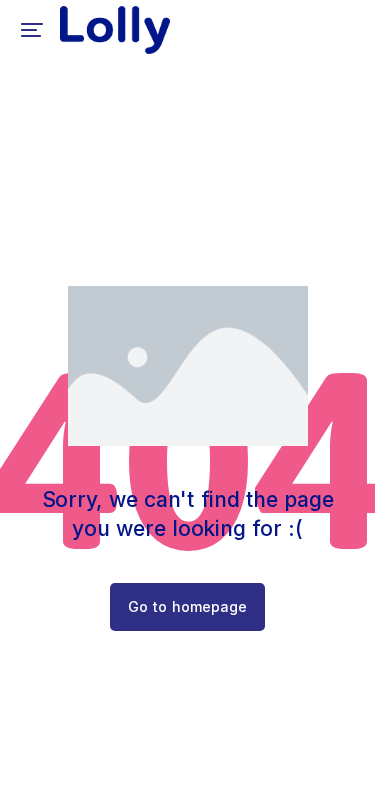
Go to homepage (187, 606)
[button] (32, 30)
